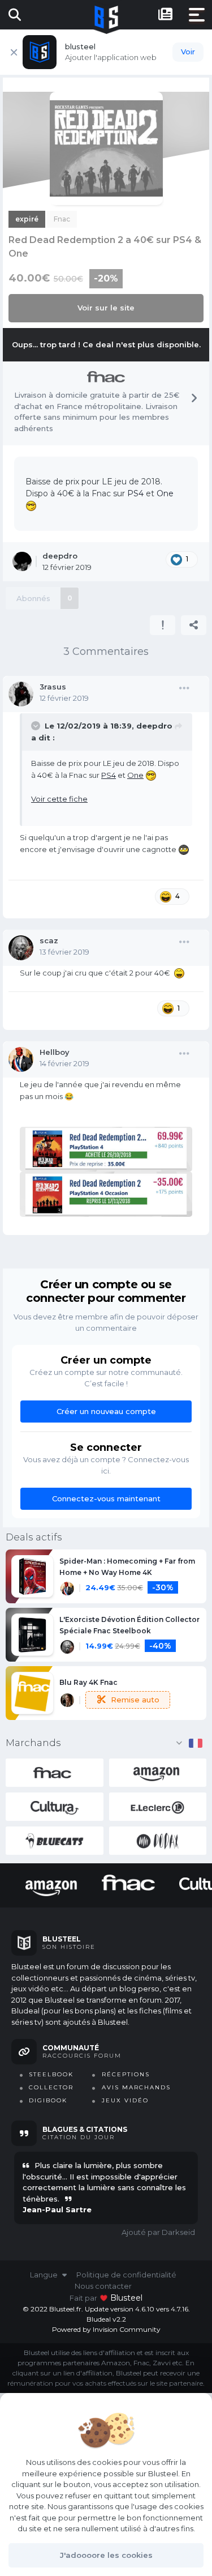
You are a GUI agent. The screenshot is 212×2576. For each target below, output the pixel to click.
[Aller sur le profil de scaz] (21, 948)
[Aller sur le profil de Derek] (67, 1700)
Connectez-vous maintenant (106, 1498)
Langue (45, 2275)
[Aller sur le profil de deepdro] (22, 561)
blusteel (126, 2298)
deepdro (154, 726)
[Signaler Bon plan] (163, 625)
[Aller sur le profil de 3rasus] (21, 694)
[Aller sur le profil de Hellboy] (21, 1059)
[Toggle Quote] (37, 726)
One (165, 493)
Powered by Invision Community (106, 2329)
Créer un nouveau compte (106, 1411)
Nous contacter (103, 2286)
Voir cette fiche (59, 799)
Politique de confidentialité (126, 2275)
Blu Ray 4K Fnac (88, 1682)
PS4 (135, 493)
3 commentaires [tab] (106, 652)
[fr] (196, 1743)
